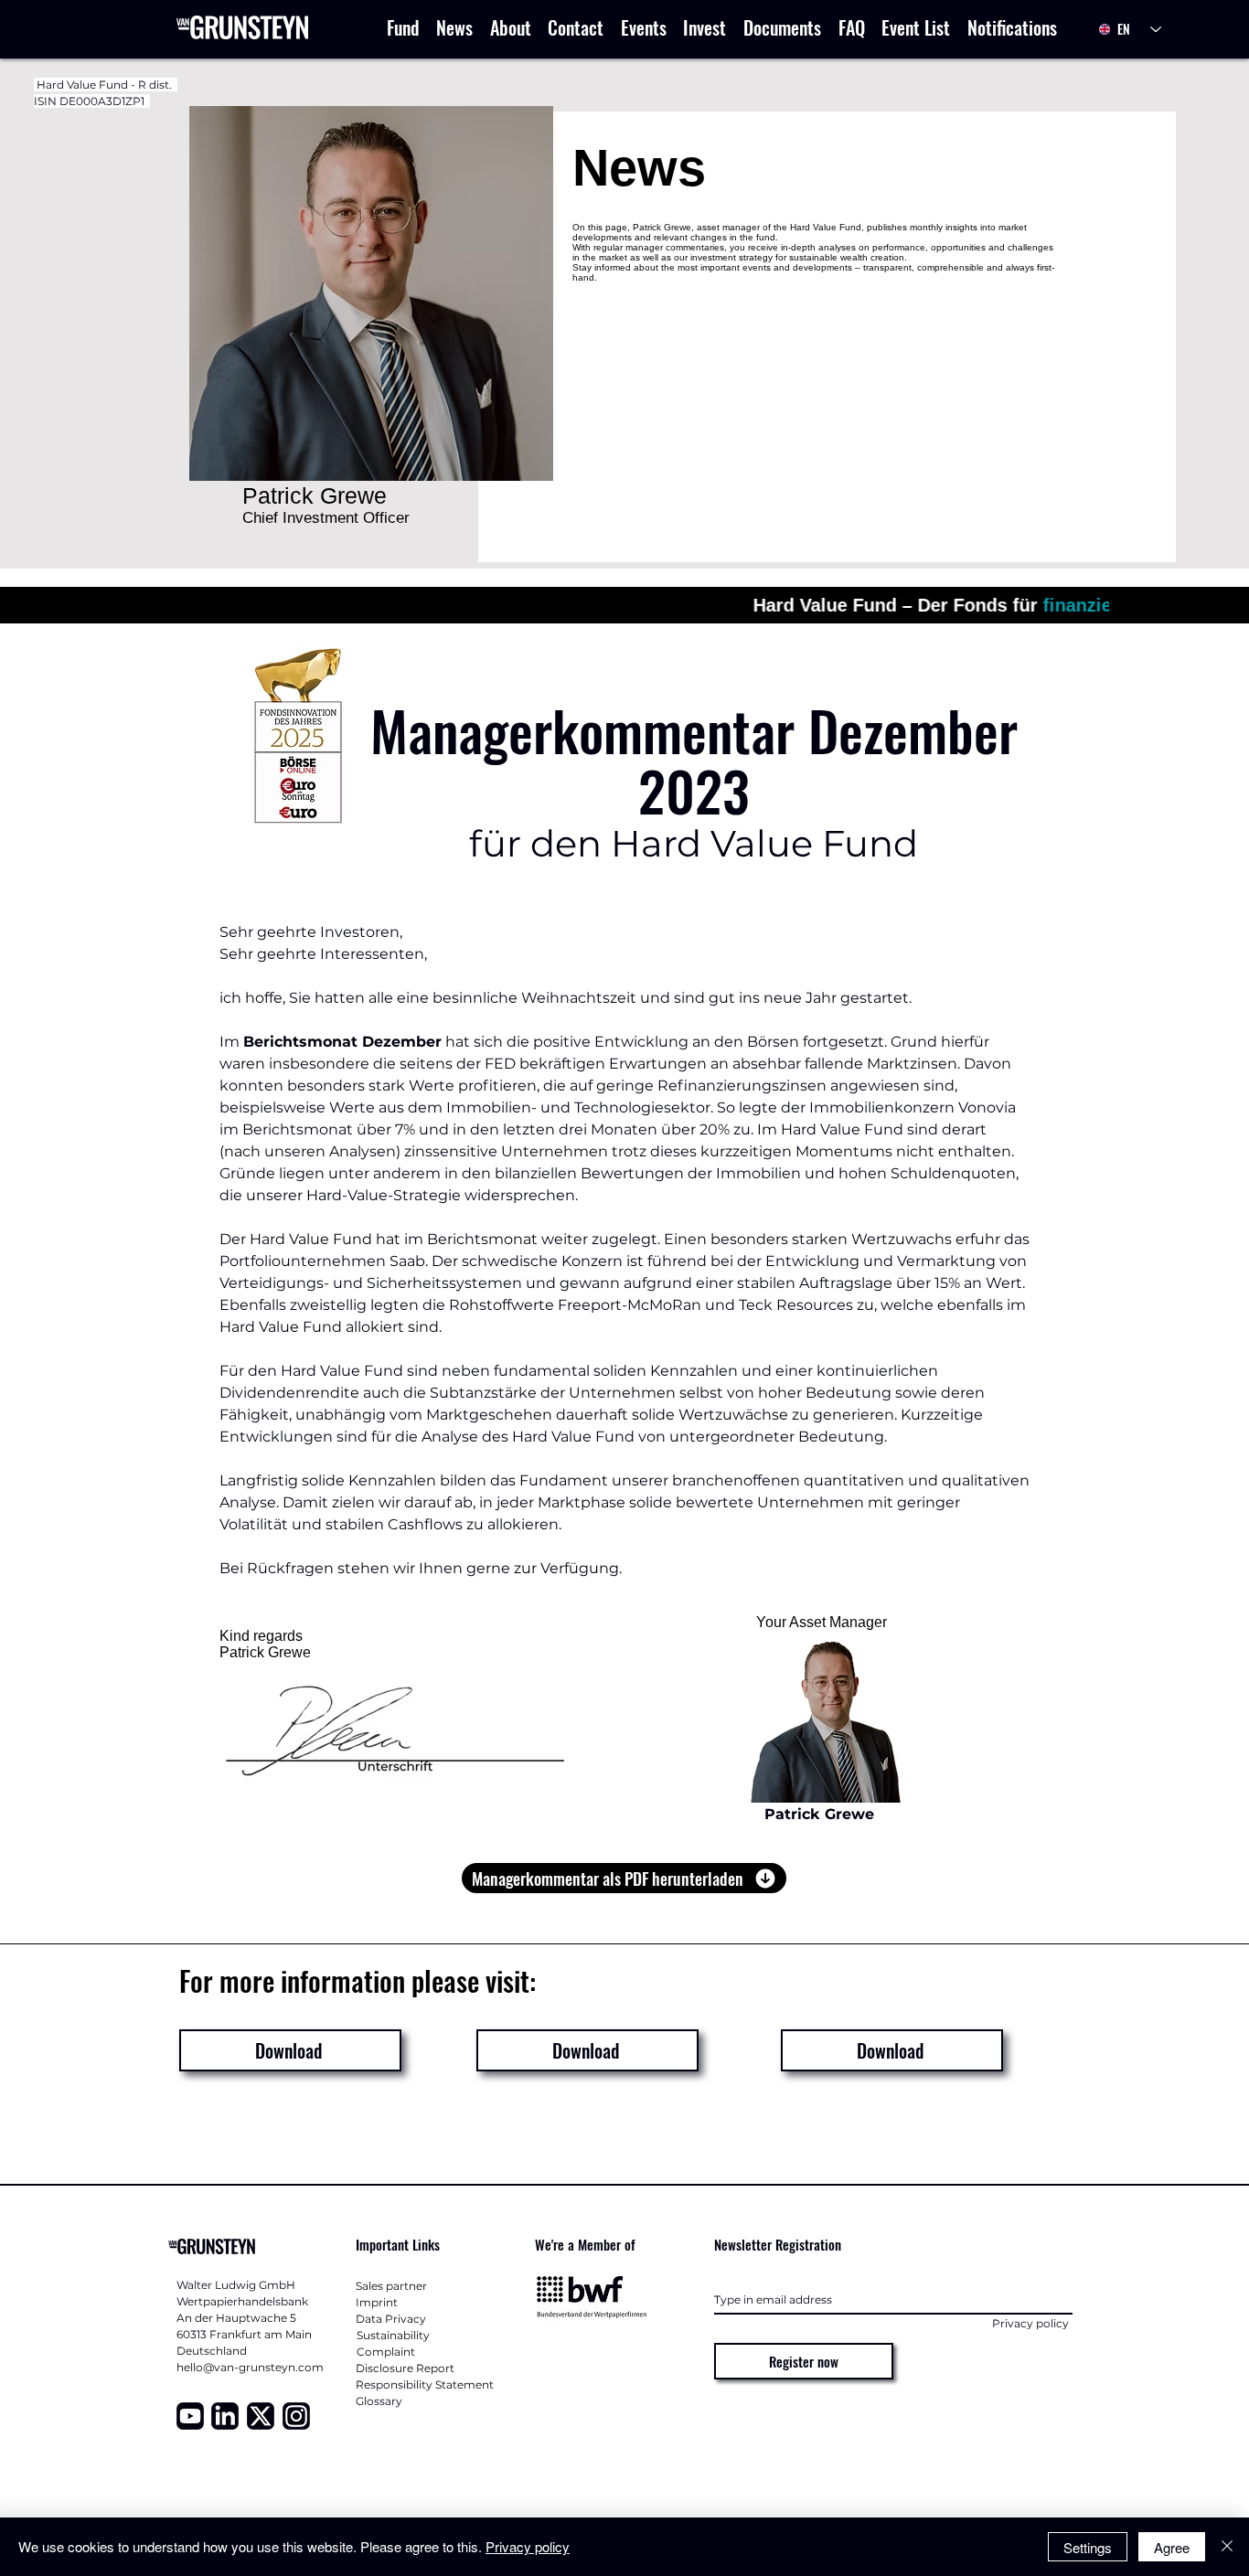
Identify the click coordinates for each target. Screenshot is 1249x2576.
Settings (1088, 2547)
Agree (1172, 2547)
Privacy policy (528, 2546)
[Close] (1227, 2547)
